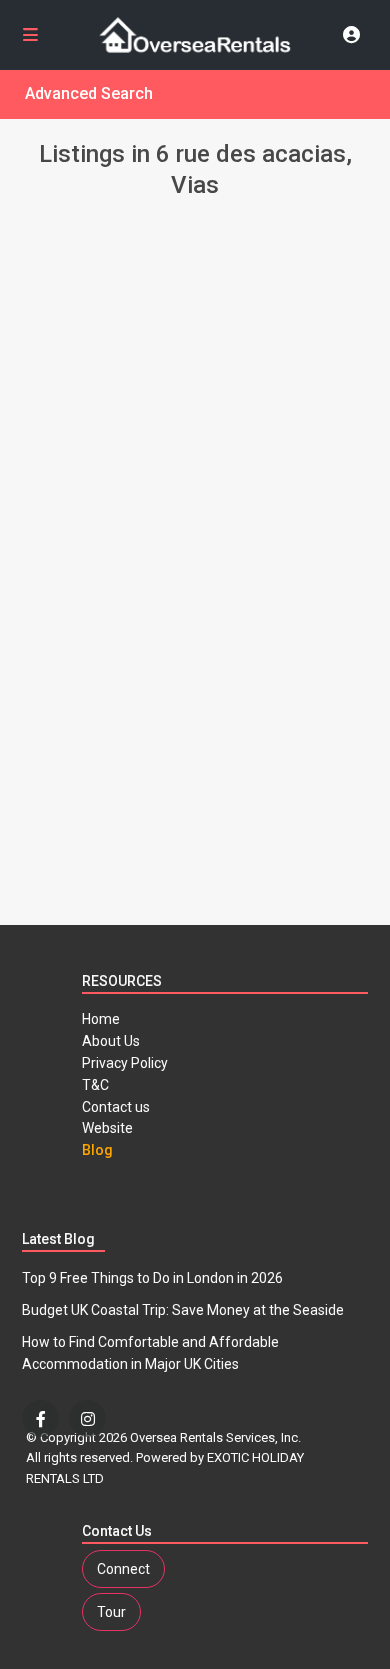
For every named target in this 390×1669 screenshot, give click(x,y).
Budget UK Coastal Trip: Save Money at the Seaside (183, 1310)
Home (101, 1019)
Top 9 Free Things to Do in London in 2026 (152, 1278)
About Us (111, 1041)
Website (107, 1128)
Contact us (116, 1107)
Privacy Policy (125, 1063)
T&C (95, 1085)
